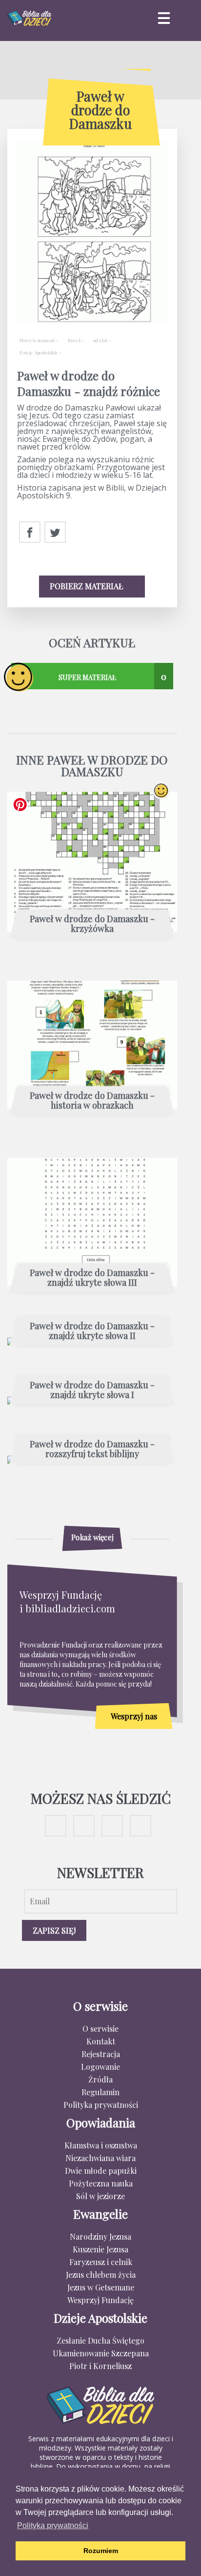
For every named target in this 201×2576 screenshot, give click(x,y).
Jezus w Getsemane (101, 2287)
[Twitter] (55, 533)
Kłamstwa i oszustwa (101, 2145)
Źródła (100, 2079)
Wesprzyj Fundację (100, 2300)
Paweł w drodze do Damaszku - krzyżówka (92, 924)
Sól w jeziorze (100, 2196)
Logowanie (100, 2067)
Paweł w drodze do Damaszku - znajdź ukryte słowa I (92, 1390)
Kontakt (101, 2041)
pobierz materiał (87, 586)
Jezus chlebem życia (101, 2275)
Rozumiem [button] (101, 2551)
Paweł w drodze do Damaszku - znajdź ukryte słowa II (92, 1331)
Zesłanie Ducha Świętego (100, 2340)
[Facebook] (30, 533)
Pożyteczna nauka (101, 2183)
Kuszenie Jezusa (100, 2249)
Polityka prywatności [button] (53, 2525)
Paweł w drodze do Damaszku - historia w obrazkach (92, 1101)
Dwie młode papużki (101, 2171)
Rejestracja (101, 2054)
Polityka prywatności (101, 2105)
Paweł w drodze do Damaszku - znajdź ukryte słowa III (92, 1278)
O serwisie (100, 2029)
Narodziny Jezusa (100, 2236)
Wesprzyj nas (134, 1716)
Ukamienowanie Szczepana (101, 2353)
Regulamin (100, 2092)
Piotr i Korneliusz (100, 2366)
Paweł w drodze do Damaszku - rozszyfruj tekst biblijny (92, 1449)
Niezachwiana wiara (100, 2158)
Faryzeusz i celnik (101, 2262)
